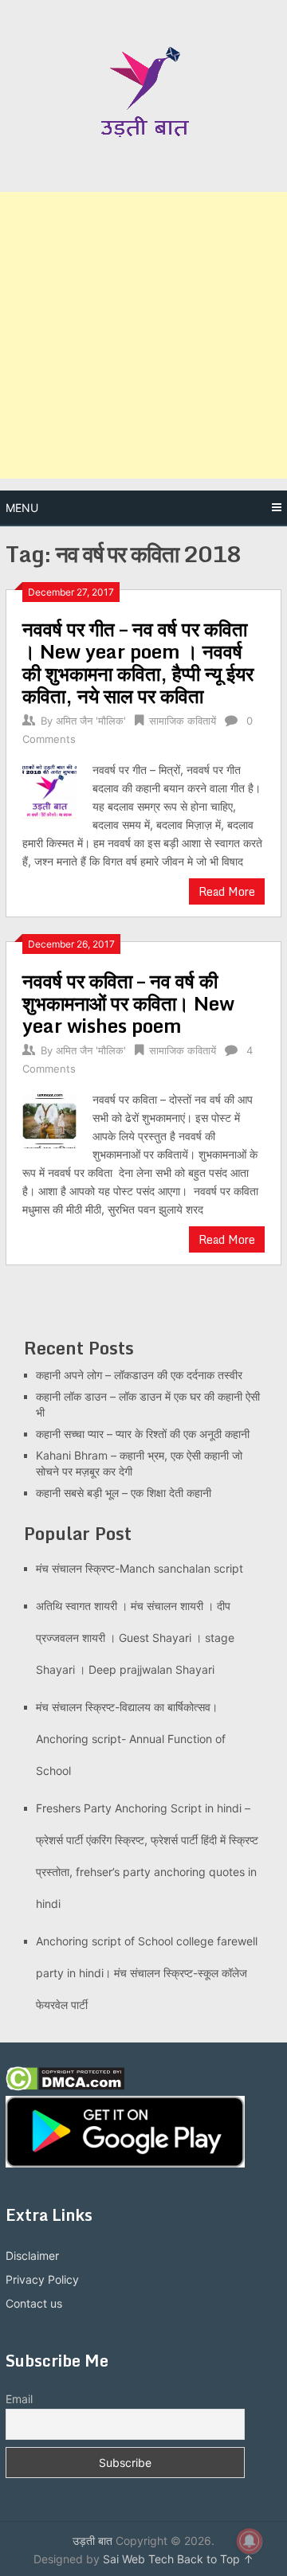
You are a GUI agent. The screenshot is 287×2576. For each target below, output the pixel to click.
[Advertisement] (143, 335)
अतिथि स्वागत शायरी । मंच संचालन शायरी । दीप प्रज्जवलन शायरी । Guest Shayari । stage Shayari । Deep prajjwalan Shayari (135, 1638)
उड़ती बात (92, 2541)
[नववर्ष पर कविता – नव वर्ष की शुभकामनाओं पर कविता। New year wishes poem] (49, 1119)
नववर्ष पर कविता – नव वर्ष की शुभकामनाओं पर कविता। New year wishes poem (128, 1003)
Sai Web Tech (138, 2559)
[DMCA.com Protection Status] (65, 2087)
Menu (22, 508)
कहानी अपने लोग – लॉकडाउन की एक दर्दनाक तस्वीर (139, 1375)
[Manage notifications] (250, 2541)
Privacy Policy (42, 2279)
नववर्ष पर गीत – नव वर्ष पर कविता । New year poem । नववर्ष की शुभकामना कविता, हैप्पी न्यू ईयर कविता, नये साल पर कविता (138, 662)
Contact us (34, 2303)
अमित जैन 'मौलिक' (91, 721)
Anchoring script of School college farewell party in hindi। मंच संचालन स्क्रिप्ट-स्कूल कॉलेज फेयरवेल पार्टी (147, 1973)
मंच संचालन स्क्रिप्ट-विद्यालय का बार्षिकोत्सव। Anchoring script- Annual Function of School (131, 1739)
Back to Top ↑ (215, 2559)
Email (19, 2399)
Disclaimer (32, 2255)
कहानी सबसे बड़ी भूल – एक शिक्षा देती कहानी (124, 1493)
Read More (227, 891)
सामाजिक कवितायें (183, 721)
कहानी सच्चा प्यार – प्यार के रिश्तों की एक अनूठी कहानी (143, 1434)
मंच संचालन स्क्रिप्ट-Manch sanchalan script (140, 1568)
